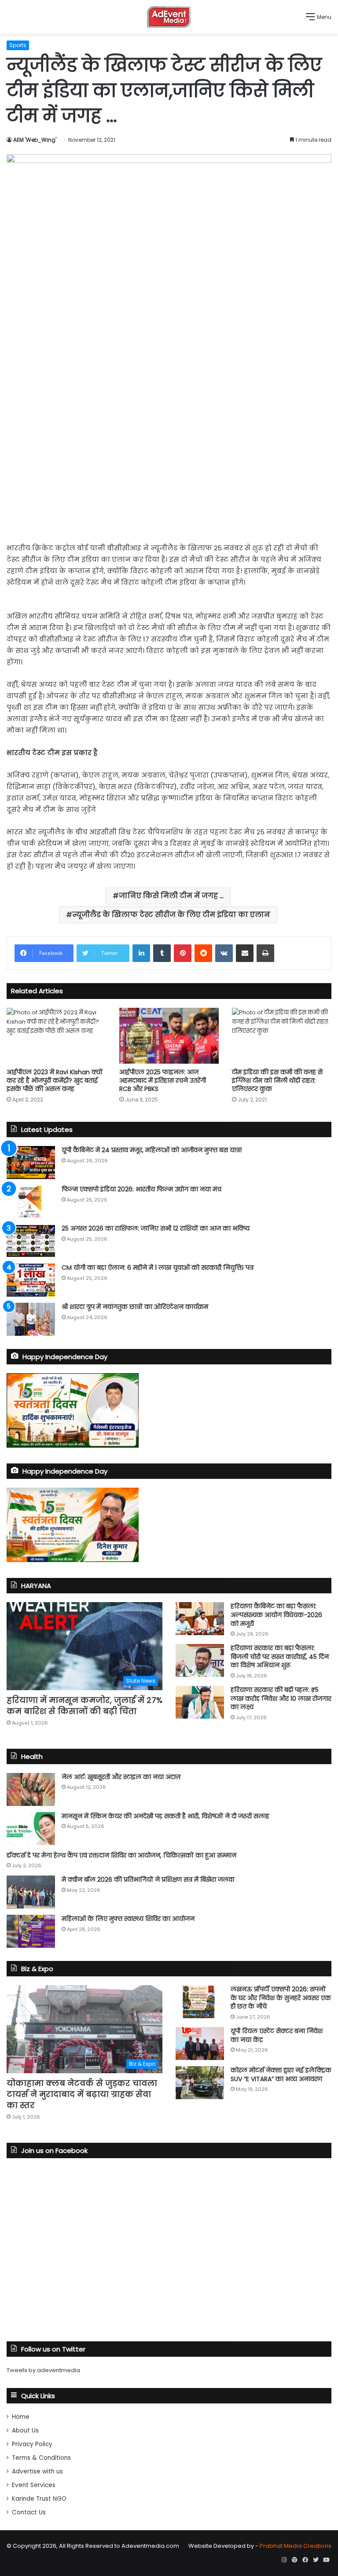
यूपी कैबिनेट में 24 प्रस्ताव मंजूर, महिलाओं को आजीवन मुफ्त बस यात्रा (152, 1150)
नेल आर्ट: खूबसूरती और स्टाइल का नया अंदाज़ (121, 1777)
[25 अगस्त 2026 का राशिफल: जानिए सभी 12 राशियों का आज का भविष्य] (31, 1241)
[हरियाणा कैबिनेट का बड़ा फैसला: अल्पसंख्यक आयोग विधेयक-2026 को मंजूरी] (200, 1619)
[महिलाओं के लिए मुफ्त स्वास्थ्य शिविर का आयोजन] (31, 1931)
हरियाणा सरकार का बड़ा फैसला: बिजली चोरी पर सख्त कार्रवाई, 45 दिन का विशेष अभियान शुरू (280, 1657)
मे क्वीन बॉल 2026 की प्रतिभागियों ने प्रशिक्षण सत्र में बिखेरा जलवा (148, 1879)
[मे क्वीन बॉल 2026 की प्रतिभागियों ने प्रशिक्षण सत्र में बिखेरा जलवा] (31, 1892)
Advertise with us (37, 2471)
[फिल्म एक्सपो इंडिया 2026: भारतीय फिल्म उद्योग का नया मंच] (31, 1202)
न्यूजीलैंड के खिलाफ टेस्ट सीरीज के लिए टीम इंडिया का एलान (171, 915)
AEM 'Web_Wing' (35, 140)
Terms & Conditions (41, 2458)
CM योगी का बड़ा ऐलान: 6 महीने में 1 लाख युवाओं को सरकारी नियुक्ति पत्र (158, 1268)
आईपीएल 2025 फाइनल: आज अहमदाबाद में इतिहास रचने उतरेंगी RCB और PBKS (163, 1080)
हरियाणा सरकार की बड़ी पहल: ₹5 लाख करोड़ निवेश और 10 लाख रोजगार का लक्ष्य (281, 1698)
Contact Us (29, 2512)
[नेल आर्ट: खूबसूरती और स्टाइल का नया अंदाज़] (31, 1789)
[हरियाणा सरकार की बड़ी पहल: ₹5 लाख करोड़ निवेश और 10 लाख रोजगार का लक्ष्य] (200, 1702)
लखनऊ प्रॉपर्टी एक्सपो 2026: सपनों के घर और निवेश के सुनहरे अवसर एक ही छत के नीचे (281, 1998)
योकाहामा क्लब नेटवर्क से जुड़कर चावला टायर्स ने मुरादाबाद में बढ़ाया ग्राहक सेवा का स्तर (82, 2094)
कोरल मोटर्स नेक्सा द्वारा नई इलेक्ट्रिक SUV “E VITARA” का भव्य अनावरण (281, 2075)
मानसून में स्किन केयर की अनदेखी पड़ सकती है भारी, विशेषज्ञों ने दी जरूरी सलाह (165, 1816)
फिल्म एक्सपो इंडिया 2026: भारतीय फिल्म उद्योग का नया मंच (141, 1189)
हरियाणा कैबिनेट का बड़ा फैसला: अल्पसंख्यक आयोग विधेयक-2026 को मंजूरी (276, 1615)
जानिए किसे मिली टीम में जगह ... (171, 896)
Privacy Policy (32, 2444)
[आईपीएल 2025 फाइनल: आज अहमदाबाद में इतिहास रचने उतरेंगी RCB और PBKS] (169, 1036)
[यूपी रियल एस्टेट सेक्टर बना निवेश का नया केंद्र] (200, 2043)
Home (21, 2417)
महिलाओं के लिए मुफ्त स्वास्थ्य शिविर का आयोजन (128, 1919)
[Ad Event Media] (169, 17)
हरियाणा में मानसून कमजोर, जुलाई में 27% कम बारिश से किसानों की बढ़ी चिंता (84, 1706)
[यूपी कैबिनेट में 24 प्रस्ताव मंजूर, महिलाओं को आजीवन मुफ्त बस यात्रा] (31, 1163)
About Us (25, 2430)
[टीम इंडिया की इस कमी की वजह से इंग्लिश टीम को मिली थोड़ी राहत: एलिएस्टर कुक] (282, 1036)
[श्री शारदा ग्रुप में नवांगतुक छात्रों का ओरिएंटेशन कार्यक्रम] (31, 1319)
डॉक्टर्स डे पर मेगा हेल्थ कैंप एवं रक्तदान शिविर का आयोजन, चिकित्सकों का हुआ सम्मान (121, 1855)
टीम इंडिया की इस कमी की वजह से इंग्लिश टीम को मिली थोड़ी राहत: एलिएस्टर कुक (277, 1080)
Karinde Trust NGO (39, 2499)
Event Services (34, 2485)
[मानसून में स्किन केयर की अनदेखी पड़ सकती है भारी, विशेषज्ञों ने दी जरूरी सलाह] (31, 1829)
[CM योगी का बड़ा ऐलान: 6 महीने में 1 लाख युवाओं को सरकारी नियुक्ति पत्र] (31, 1280)
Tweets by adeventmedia (43, 2370)
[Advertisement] (169, 464)
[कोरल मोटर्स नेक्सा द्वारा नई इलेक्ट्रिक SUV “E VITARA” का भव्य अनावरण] (200, 2083)
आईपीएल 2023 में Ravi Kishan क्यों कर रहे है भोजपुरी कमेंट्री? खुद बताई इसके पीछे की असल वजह (55, 1080)
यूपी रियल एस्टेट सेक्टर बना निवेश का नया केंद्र (277, 2035)
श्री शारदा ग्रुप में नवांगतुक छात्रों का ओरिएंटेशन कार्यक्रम (135, 1307)
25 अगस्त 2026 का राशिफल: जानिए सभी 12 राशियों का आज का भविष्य (156, 1228)
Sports (18, 45)
